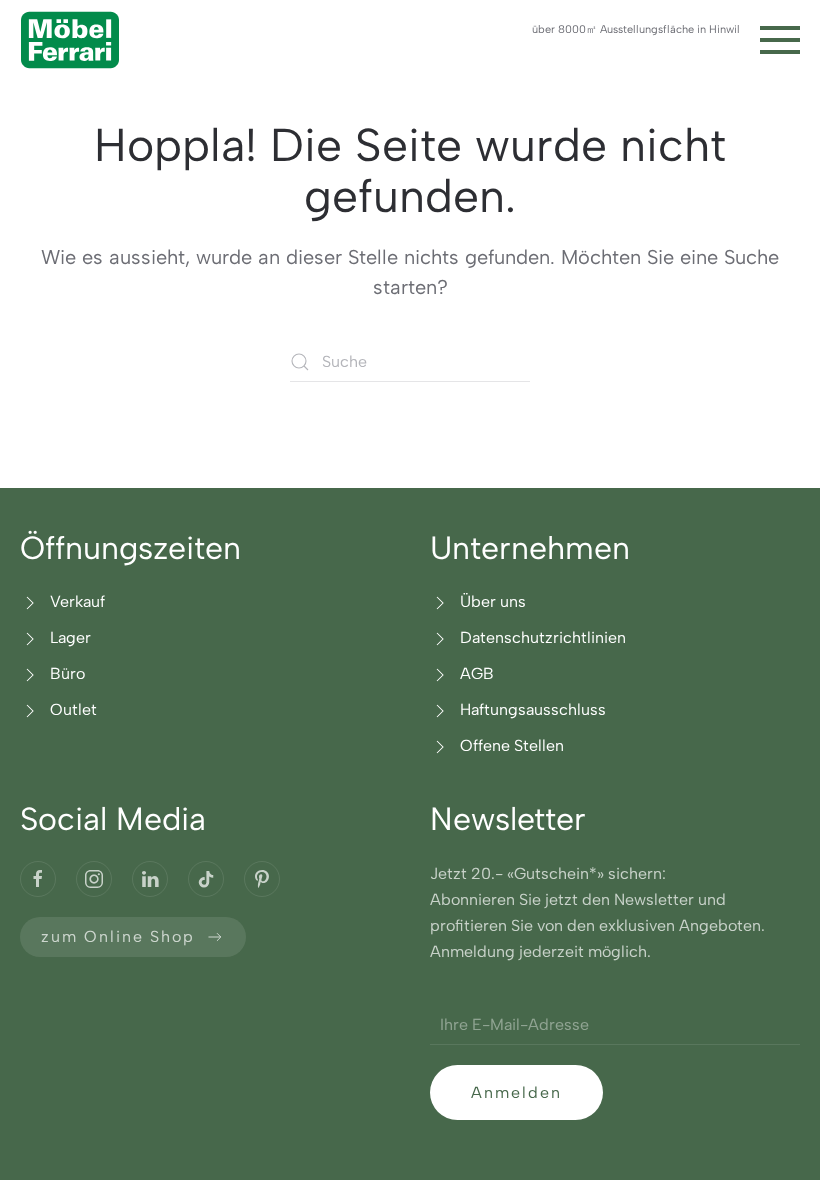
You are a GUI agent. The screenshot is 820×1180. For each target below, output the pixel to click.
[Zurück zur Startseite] (70, 40)
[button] (780, 40)
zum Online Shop (118, 936)
